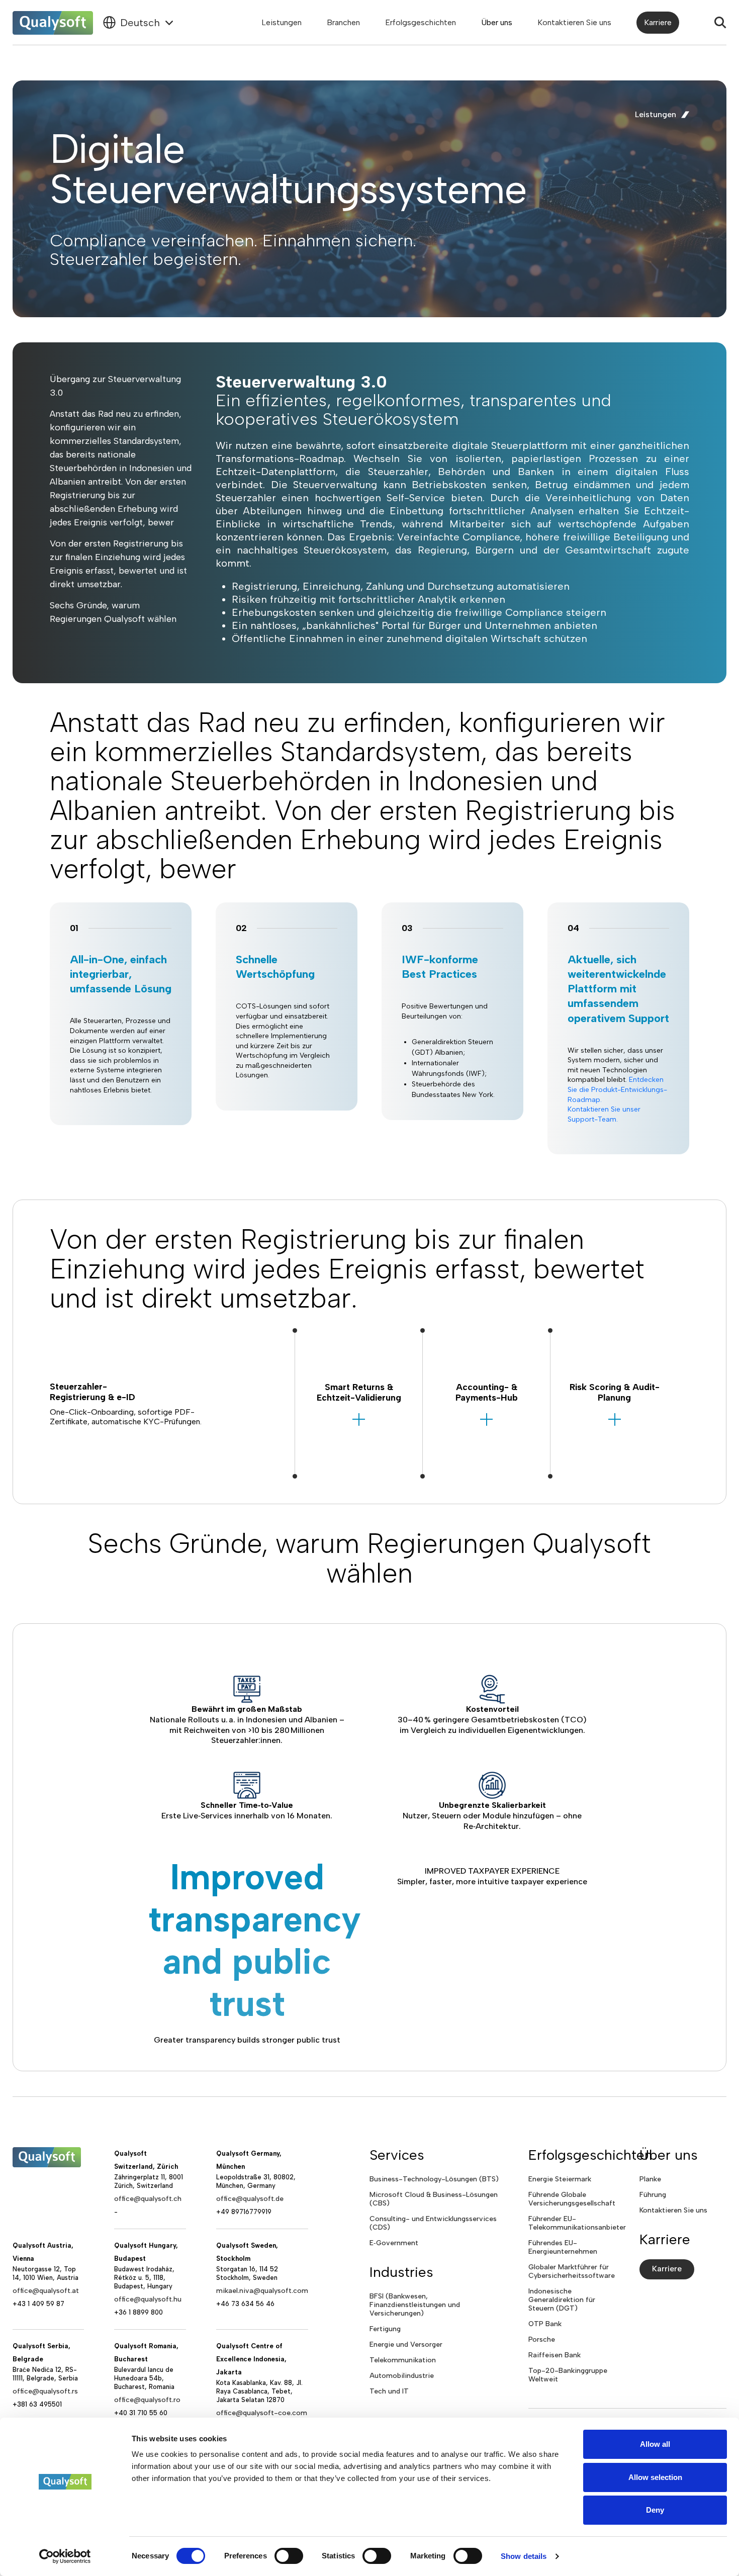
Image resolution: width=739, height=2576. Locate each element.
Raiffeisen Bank (555, 2355)
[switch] (289, 2556)
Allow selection (655, 2477)
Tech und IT (389, 2391)
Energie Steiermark (560, 2179)
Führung (653, 2195)
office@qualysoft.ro (147, 2400)
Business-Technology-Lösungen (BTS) (434, 2179)
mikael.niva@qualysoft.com (262, 2291)
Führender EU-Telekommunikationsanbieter (577, 2223)
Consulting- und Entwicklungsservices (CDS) (433, 2223)
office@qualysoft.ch (148, 2199)
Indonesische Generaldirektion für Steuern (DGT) (562, 2300)
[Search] (720, 23)
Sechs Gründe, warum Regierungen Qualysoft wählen (113, 612)
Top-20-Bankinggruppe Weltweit (568, 2375)
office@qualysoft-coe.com (262, 2413)
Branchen (343, 22)
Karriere (658, 22)
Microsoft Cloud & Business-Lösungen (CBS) (434, 2199)
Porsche (542, 2339)
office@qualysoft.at (46, 2291)
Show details (524, 2556)
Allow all (655, 2444)
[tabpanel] (121, 1029)
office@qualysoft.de (250, 2199)
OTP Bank (545, 2324)
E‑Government (394, 2243)
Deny (655, 2510)
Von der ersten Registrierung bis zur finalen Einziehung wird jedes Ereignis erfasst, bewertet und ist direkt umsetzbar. (118, 564)
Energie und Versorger (406, 2344)
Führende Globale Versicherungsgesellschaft (572, 2199)
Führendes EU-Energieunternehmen (563, 2247)
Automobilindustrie (402, 2376)
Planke (650, 2179)
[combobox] (139, 23)
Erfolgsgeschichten (421, 22)
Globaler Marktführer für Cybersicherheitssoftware (572, 2271)
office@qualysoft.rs (45, 2391)
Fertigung (385, 2329)
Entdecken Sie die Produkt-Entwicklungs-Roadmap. (617, 1089)
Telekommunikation (403, 2360)
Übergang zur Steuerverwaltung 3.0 (115, 386)
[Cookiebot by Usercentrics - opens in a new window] (65, 2556)
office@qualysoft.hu (148, 2299)
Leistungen (282, 22)
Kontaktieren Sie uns (574, 22)
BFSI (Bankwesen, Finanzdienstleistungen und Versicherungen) (415, 2305)
